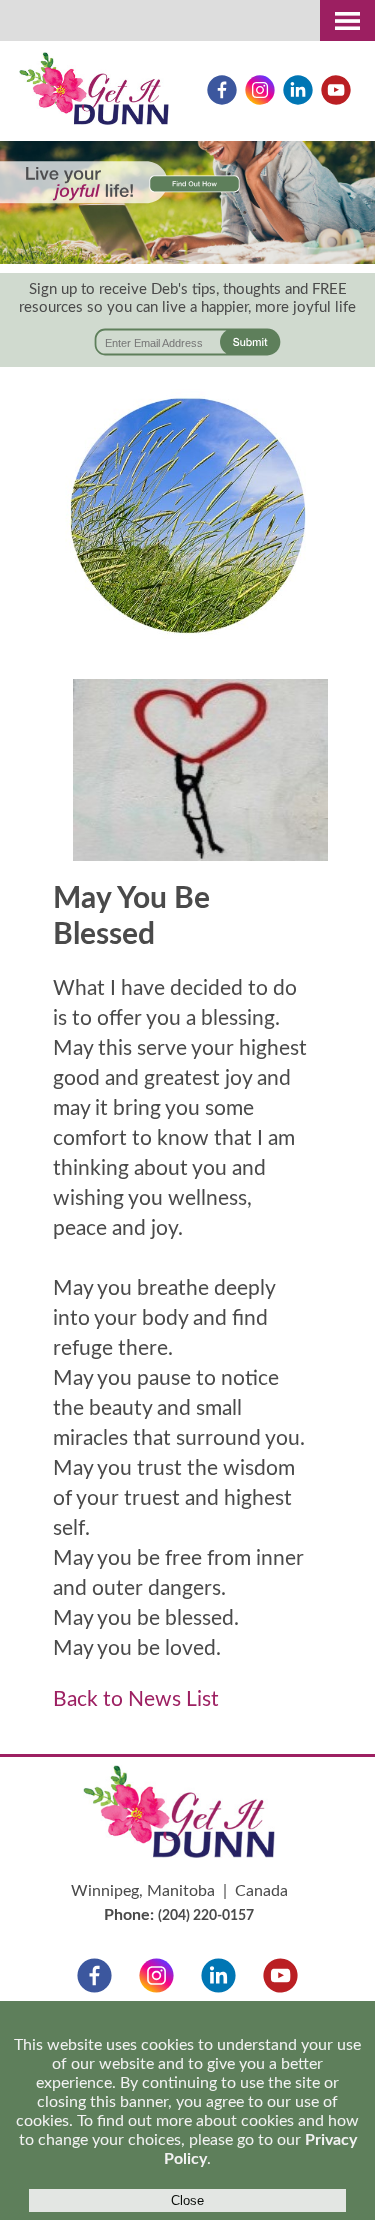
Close (187, 2200)
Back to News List (136, 1699)
